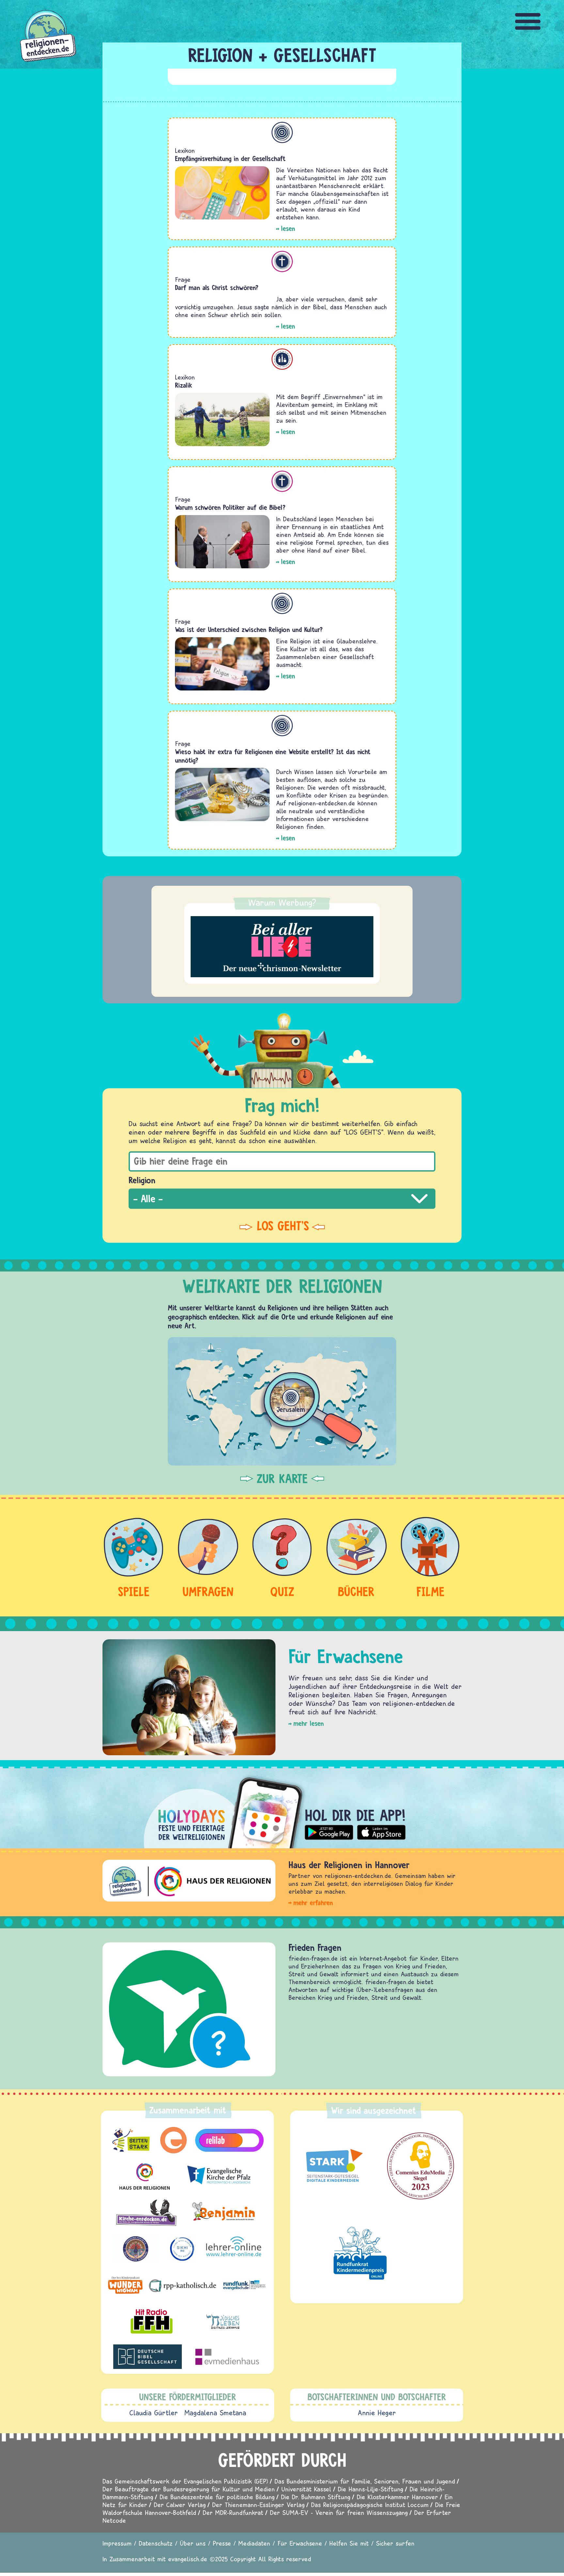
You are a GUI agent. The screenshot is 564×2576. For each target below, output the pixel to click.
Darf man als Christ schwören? (217, 288)
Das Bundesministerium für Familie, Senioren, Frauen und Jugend (365, 2481)
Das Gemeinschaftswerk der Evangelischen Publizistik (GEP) (185, 2481)
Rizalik (184, 385)
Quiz (282, 1591)
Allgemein (282, 132)
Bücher (356, 1591)
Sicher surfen (395, 2543)
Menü (528, 21)
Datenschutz (156, 2543)
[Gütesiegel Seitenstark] (333, 2166)
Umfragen (208, 1591)
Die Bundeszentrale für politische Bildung (217, 2497)
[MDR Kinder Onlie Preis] (360, 2253)
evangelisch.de (188, 2559)
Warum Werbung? (282, 902)
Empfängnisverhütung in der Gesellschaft (230, 159)
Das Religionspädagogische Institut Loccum (370, 2505)
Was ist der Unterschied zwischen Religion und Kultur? (249, 630)
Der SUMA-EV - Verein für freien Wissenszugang (339, 2512)
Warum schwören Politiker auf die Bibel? (230, 507)
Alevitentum (282, 359)
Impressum (117, 2543)
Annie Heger (377, 2413)
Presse (222, 2543)
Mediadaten (254, 2543)
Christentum (282, 261)
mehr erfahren (313, 1903)
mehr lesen (309, 1723)
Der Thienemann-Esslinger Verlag (258, 2505)
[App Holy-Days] (282, 1807)
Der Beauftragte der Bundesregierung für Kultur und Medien (189, 2489)
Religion (142, 1180)
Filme (431, 1591)
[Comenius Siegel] (421, 2166)
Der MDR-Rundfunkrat (233, 2512)
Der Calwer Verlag (180, 2505)
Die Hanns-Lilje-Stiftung (370, 2489)
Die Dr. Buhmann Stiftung (316, 2497)
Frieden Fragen (315, 1947)
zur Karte (282, 1479)
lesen (288, 228)
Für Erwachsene (300, 2543)
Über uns (193, 2543)
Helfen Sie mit (349, 2543)
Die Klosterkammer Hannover (397, 2497)
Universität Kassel (306, 2489)
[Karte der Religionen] (282, 1401)
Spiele (134, 1591)
